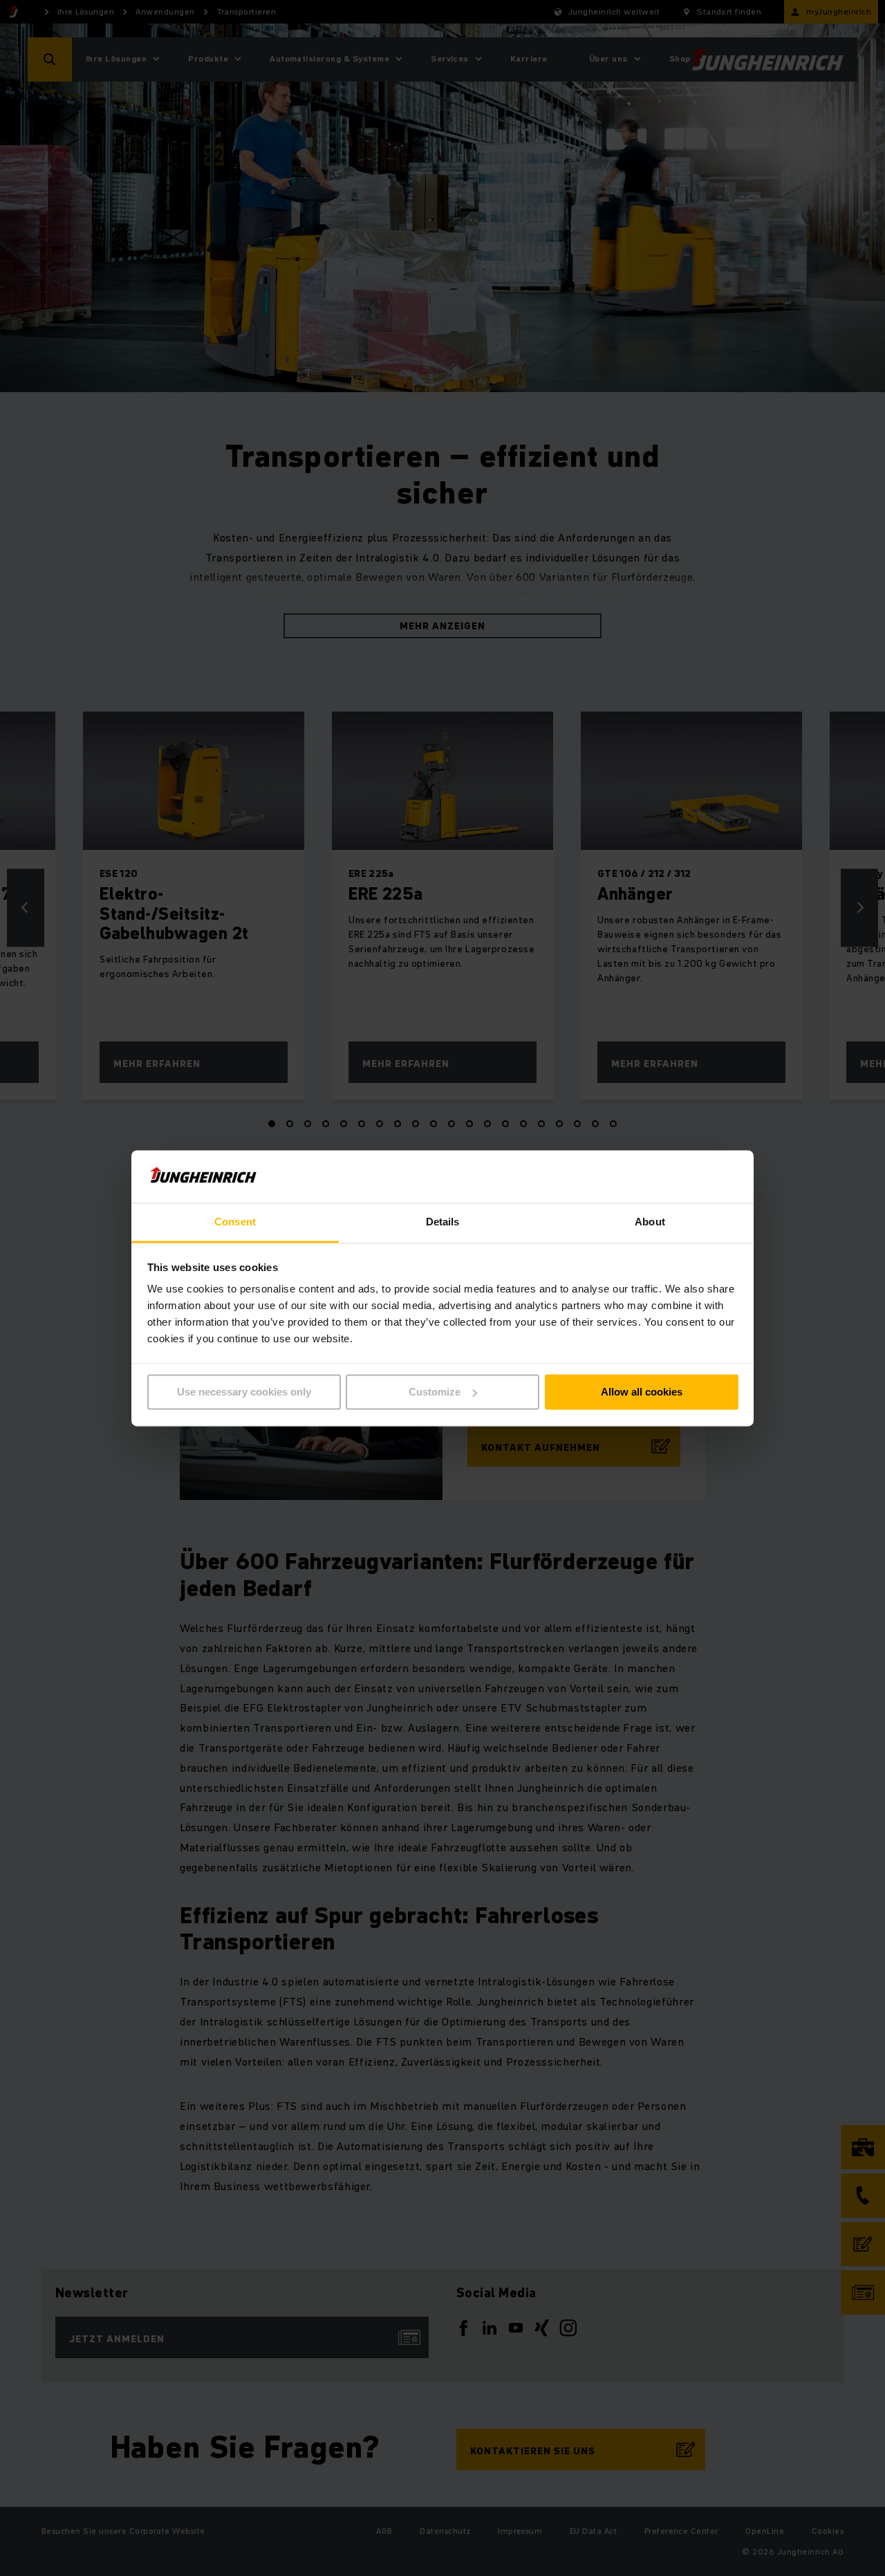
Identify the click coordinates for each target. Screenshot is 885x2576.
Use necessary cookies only (244, 1392)
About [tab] (650, 1222)
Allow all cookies (642, 1392)
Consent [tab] (235, 1222)
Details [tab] (443, 1222)
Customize (435, 1392)
